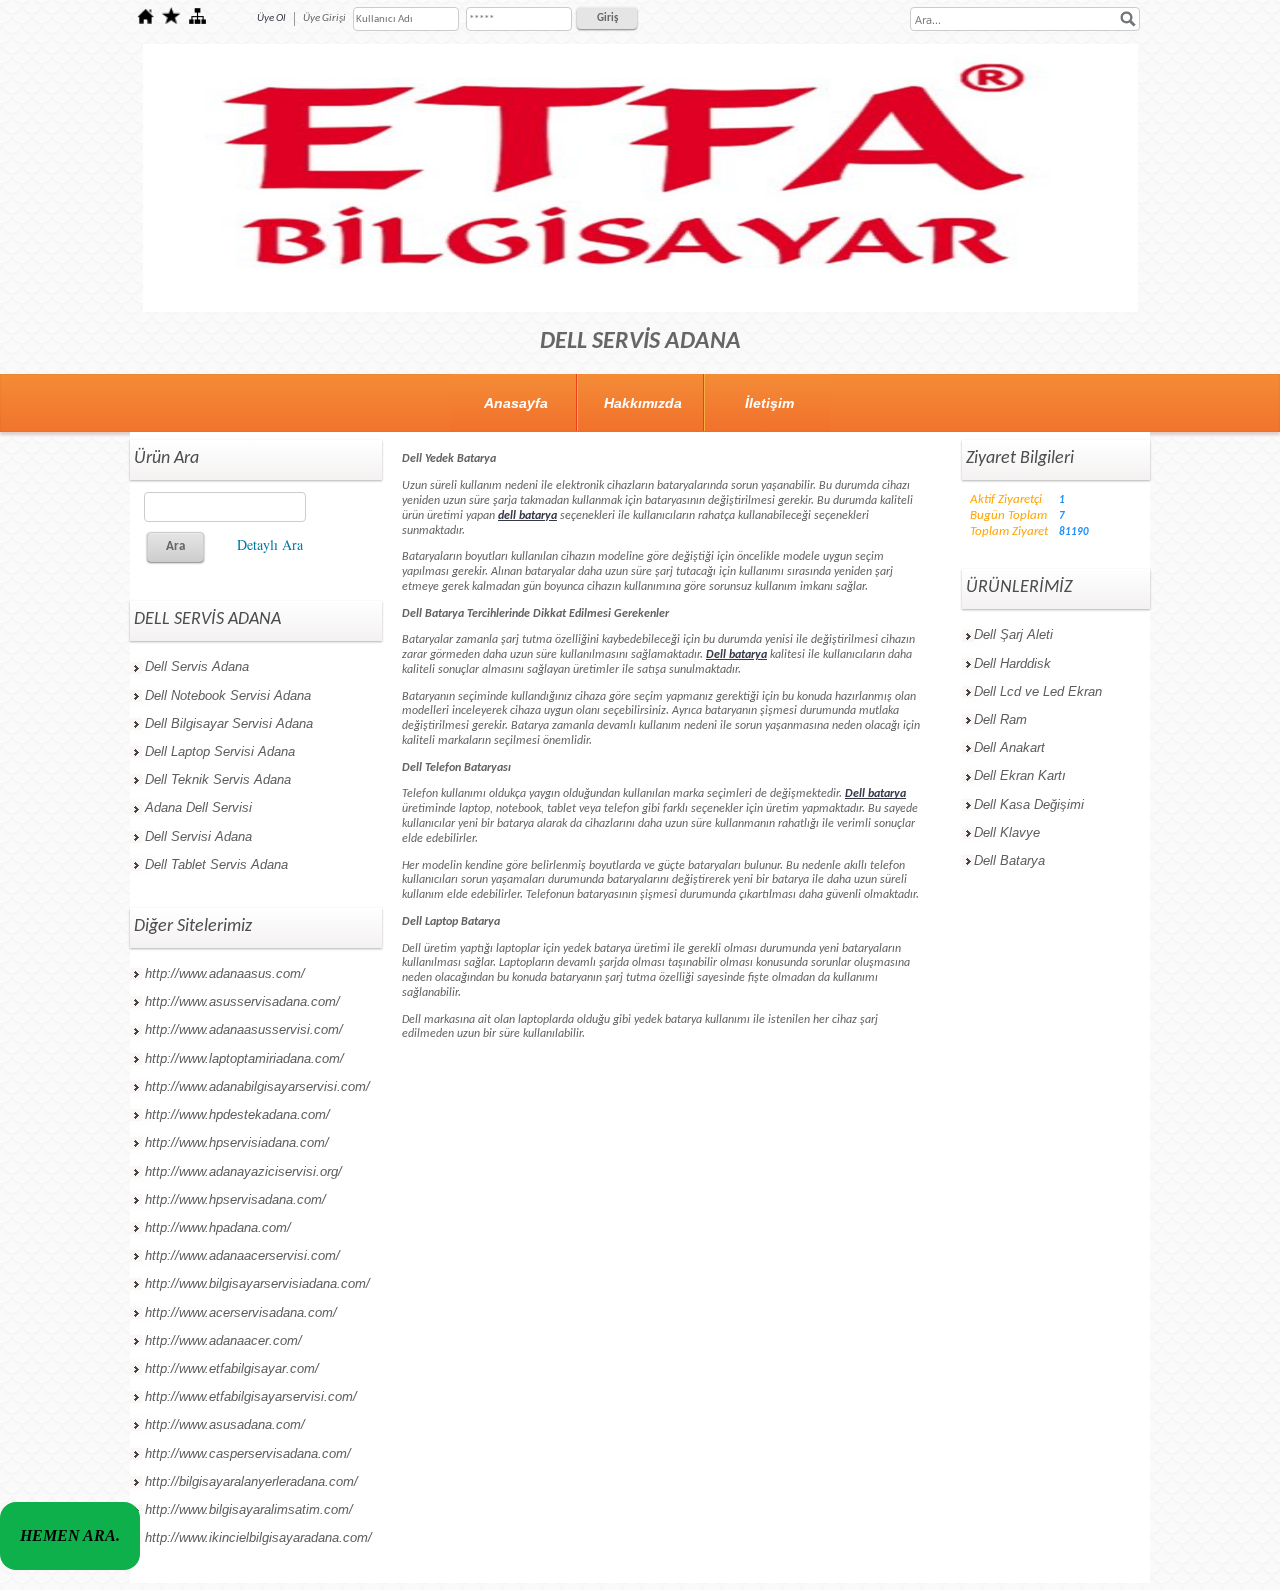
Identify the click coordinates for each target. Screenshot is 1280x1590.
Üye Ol (271, 18)
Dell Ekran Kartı (1020, 775)
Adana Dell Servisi (198, 807)
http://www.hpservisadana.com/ (235, 1199)
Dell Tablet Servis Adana (216, 864)
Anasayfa (516, 403)
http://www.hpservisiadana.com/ (237, 1142)
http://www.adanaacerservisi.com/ (242, 1255)
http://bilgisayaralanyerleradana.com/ (251, 1481)
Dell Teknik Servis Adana (218, 779)
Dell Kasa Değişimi (1029, 804)
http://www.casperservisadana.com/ (248, 1453)
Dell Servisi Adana (198, 836)
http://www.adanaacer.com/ (223, 1340)
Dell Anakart (1009, 747)
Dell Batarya (1009, 860)
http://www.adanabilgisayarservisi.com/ (257, 1086)
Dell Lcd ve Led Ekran (1038, 691)
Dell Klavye (1007, 832)
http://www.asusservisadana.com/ (242, 1001)
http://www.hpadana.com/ (218, 1227)
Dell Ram (1000, 719)
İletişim (769, 403)
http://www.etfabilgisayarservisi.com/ (251, 1396)
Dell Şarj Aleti (1013, 634)
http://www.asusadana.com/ (225, 1424)
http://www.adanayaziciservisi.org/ (243, 1171)
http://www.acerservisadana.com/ (241, 1312)
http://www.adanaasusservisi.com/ (244, 1029)
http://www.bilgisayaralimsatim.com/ (249, 1509)
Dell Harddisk (1012, 663)
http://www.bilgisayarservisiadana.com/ (257, 1283)
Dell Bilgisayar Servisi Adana (229, 723)
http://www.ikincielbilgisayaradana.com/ (258, 1537)
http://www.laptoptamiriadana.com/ (244, 1058)
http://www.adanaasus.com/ (225, 973)
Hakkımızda (643, 403)
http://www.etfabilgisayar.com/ (232, 1368)
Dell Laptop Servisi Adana (220, 751)
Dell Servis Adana (197, 666)
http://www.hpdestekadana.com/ (237, 1114)
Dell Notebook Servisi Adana (228, 695)
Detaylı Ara (270, 544)
